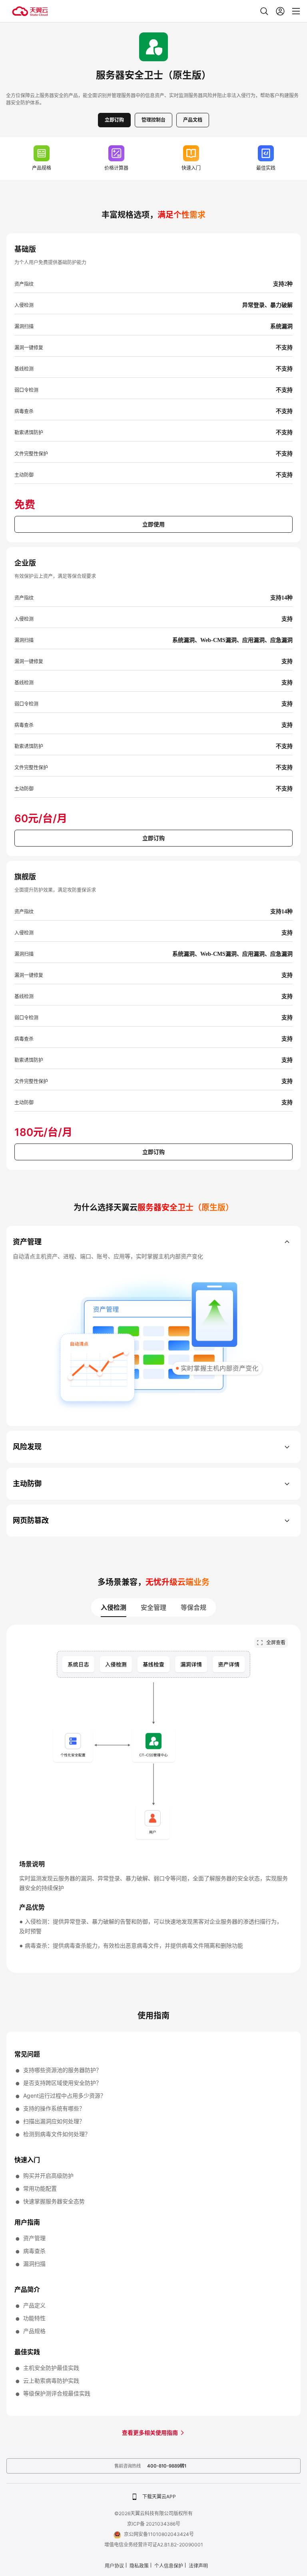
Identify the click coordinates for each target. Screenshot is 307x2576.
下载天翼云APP (159, 2497)
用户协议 (114, 2566)
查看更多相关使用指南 (151, 2433)
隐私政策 (139, 2566)
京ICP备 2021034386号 (154, 2524)
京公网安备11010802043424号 (159, 2534)
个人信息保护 (169, 2566)
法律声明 (198, 2566)
